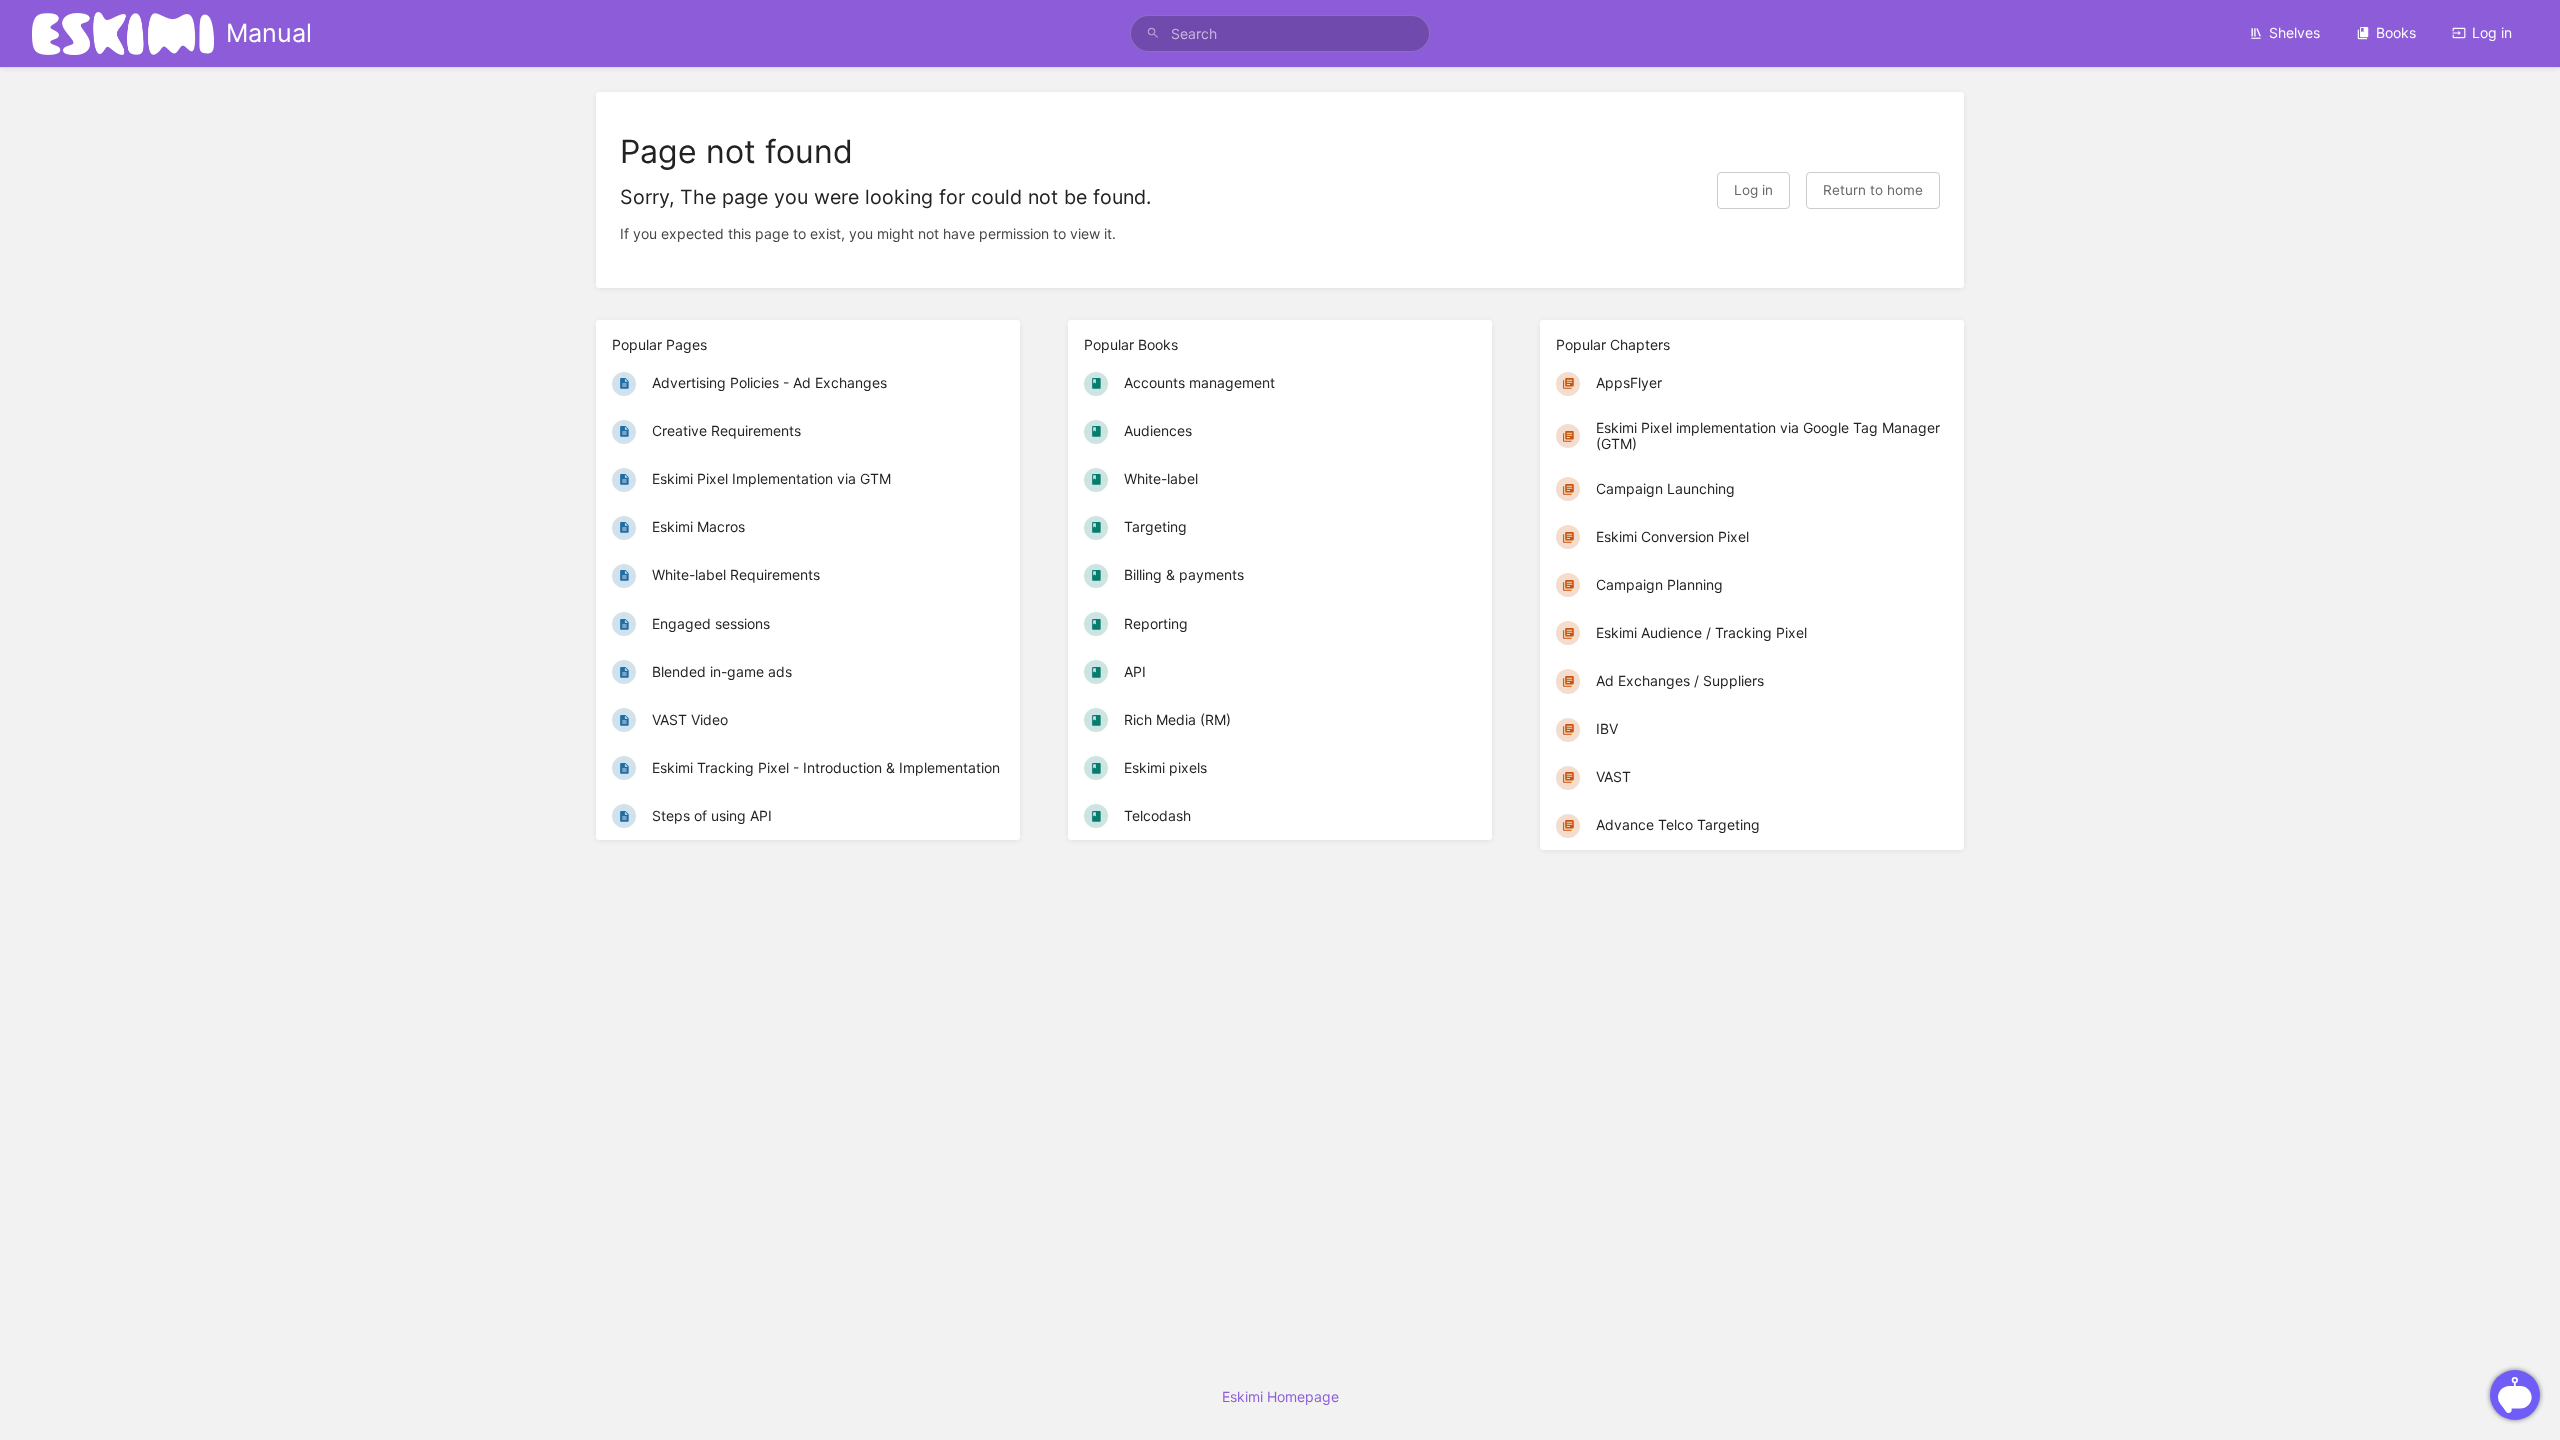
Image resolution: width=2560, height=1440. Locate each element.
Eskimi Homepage (1280, 1396)
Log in (2492, 32)
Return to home (1873, 190)
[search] (1280, 33)
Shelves (2294, 32)
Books (2396, 32)
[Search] (1153, 33)
